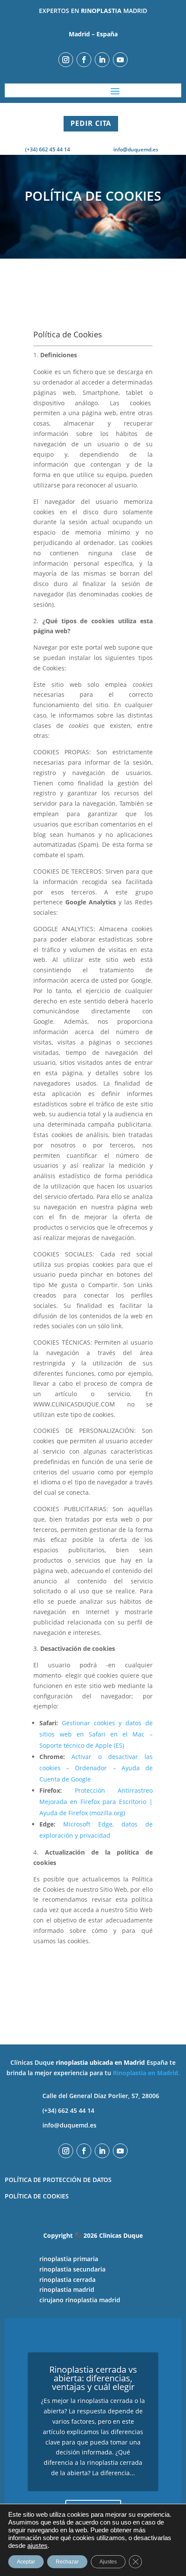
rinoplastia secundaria (72, 2269)
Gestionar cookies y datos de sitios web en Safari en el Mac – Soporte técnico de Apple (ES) (96, 1734)
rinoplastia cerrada (67, 2280)
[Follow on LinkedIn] (102, 60)
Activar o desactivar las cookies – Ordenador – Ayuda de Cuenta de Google (96, 1768)
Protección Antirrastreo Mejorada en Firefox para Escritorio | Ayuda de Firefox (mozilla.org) (96, 1802)
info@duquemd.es (136, 149)
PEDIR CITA (91, 123)
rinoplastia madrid (67, 2289)
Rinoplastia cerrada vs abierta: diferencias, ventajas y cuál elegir (93, 2378)
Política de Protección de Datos (58, 2180)
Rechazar (67, 2562)
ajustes (37, 2546)
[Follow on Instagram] (66, 60)
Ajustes (108, 2562)
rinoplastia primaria (69, 2259)
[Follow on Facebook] (84, 60)
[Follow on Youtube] (120, 60)
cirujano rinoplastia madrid (80, 2300)
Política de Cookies (37, 2196)
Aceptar (26, 2562)
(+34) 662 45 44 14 (68, 2110)
